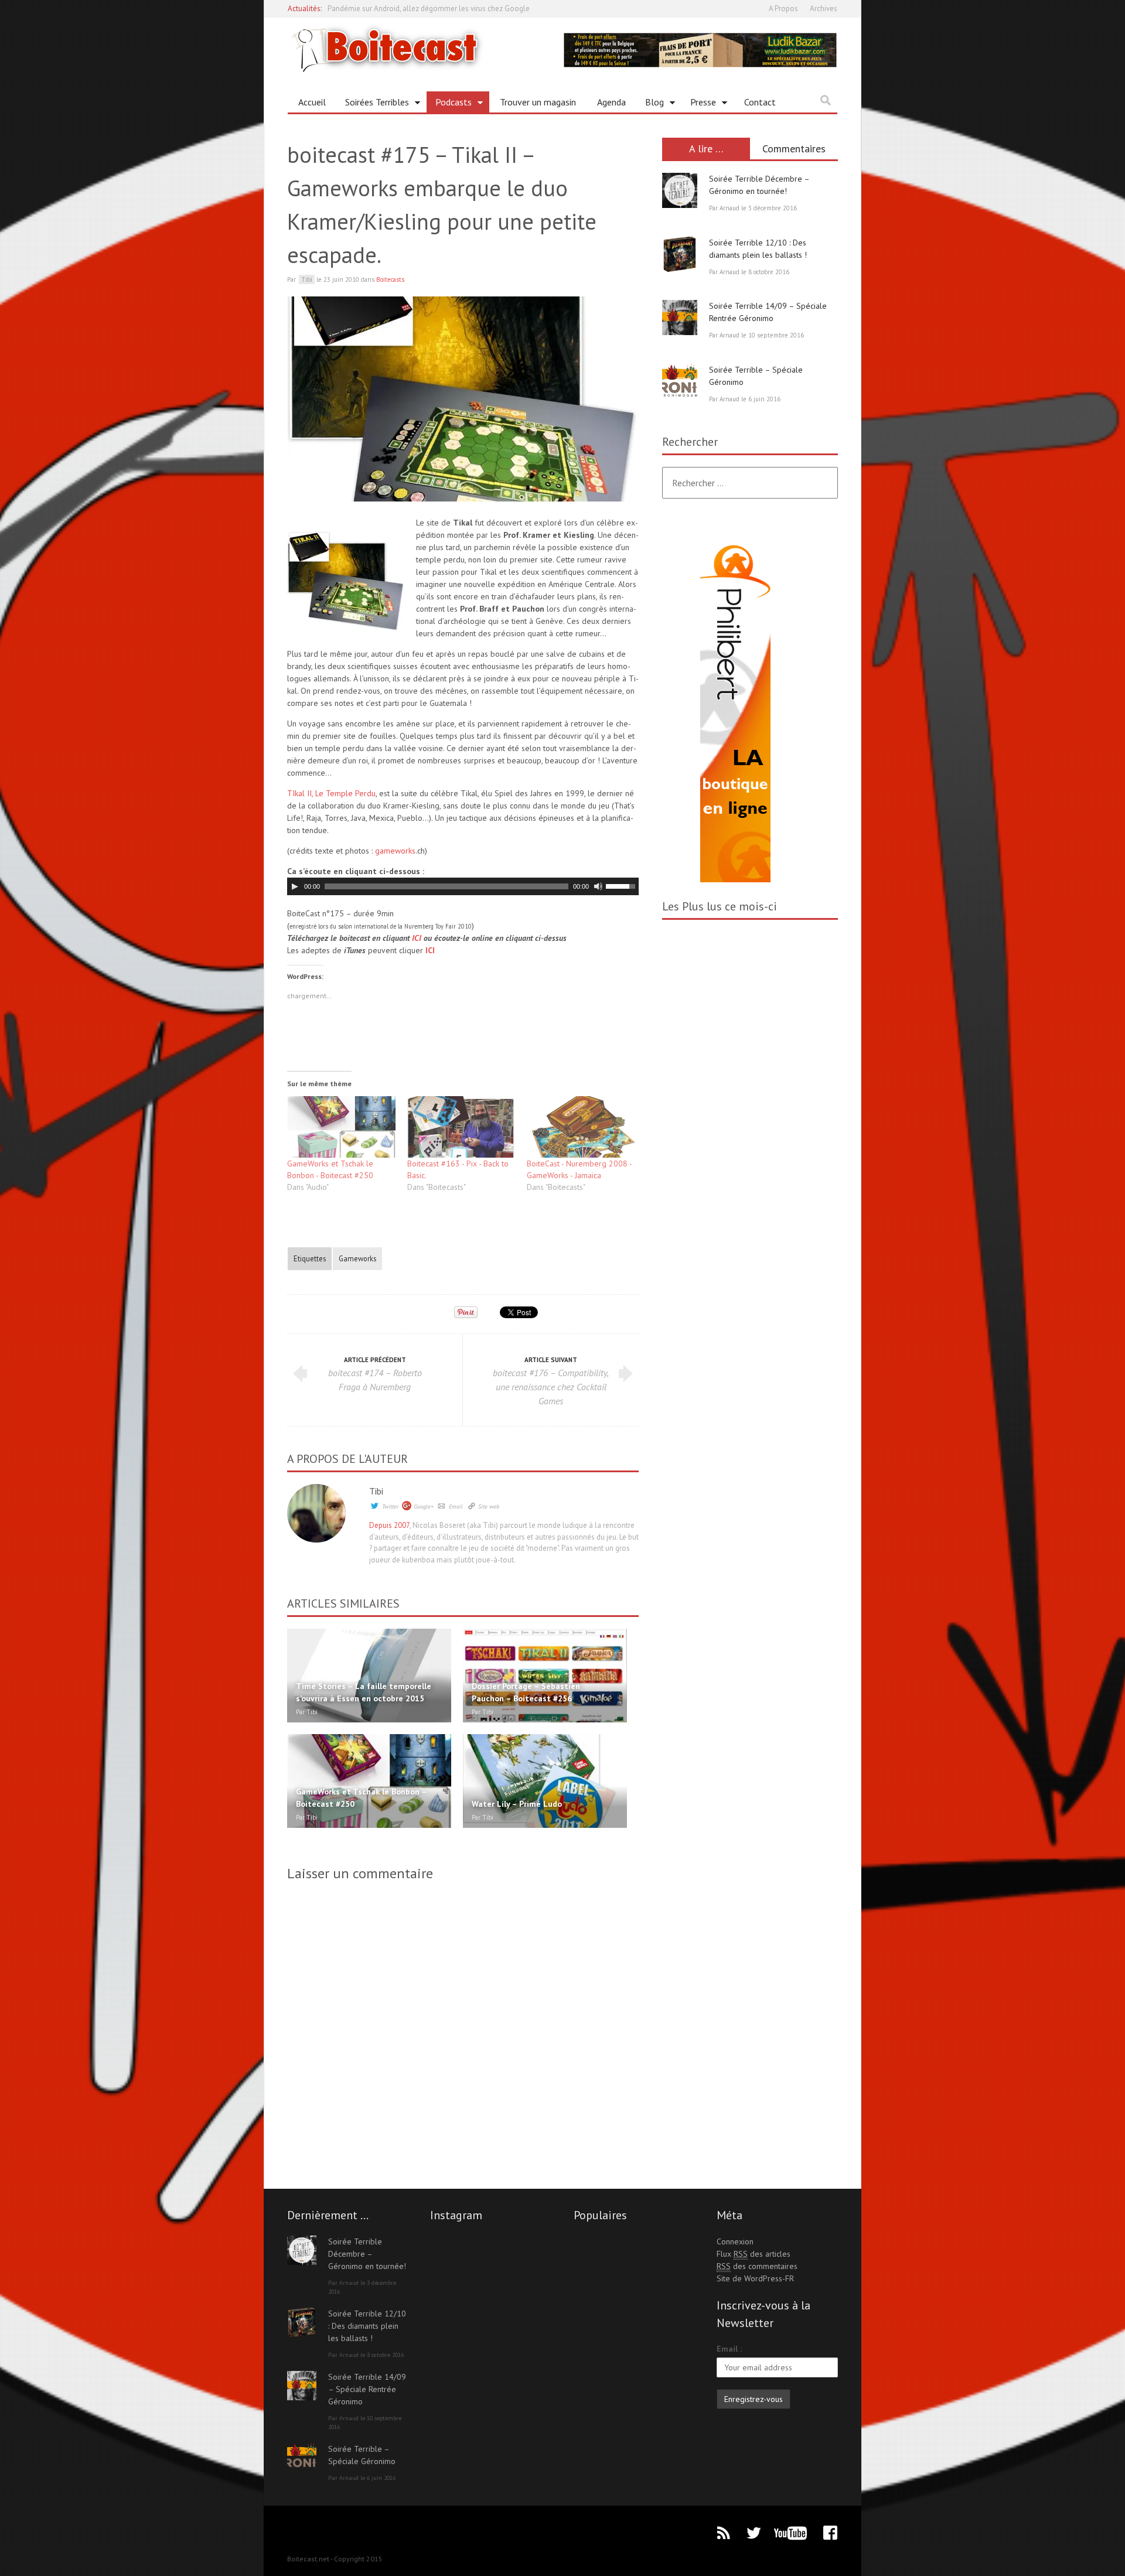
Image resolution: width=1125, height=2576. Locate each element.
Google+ (424, 1507)
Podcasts (449, 104)
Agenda (611, 102)
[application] (463, 886)
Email (456, 1507)
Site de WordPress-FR (755, 2278)
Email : (729, 2349)
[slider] (622, 885)
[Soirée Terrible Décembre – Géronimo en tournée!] (680, 190)
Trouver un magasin (538, 102)
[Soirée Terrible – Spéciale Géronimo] (680, 381)
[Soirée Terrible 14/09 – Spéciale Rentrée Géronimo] (680, 318)
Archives (824, 8)
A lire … (706, 149)
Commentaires (794, 149)
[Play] (295, 886)
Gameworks (357, 1258)
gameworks (395, 851)
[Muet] (598, 886)
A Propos (783, 8)
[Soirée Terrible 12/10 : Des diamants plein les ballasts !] (680, 254)
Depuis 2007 (389, 1525)
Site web (489, 1507)
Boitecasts (390, 279)
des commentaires (757, 2266)
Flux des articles (754, 2254)
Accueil (312, 102)
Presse (699, 104)
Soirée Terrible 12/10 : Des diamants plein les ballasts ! (367, 2326)
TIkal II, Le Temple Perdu (331, 793)
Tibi (376, 1491)
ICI (417, 938)
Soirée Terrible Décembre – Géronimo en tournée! (367, 2254)
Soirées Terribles (373, 104)
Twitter (390, 1507)
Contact (760, 102)
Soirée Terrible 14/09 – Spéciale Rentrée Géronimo (367, 2389)
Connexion (735, 2241)
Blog (650, 104)
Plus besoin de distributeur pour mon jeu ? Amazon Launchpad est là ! (442, 13)
